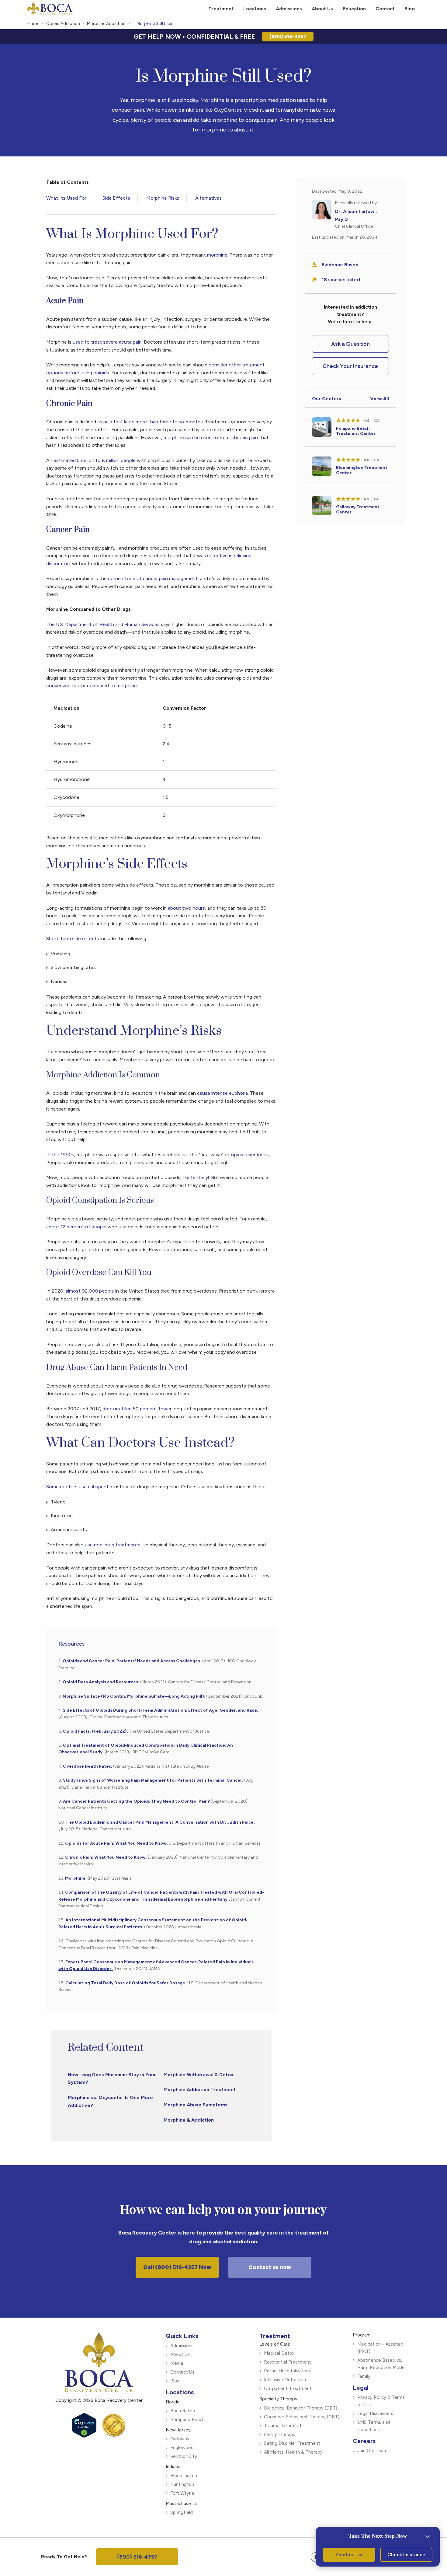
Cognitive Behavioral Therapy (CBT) (302, 2417)
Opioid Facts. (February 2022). (96, 1731)
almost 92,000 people (90, 1291)
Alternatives (208, 198)
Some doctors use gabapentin (79, 1487)
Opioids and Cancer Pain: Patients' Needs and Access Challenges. (132, 1661)
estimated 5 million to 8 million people (95, 460)
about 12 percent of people (76, 1227)
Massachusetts (182, 2504)
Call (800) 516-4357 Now (177, 2267)
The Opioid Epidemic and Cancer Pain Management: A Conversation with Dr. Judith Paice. (160, 1822)
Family (364, 2376)
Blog (175, 2381)
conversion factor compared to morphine (92, 686)
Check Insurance (406, 2555)
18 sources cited (341, 280)
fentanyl (199, 1177)
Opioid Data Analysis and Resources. (101, 1682)
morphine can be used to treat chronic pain (211, 437)
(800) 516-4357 (288, 36)
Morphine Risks (163, 198)
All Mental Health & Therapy (293, 2452)
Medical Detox (279, 2353)
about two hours (186, 908)
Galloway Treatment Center (358, 509)
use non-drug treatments (113, 1545)
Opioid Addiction (63, 24)
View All (379, 399)
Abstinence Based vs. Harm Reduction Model (381, 2364)
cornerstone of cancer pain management (153, 578)
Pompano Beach (187, 2420)
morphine (217, 255)
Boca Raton (183, 2411)
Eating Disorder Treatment (292, 2443)
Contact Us (182, 2372)
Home (33, 24)
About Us (180, 2354)
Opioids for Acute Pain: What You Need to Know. (117, 1843)
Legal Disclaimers (375, 2413)
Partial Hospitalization (287, 2371)
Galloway (180, 2439)
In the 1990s (60, 1155)
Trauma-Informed (282, 2426)
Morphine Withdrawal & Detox (199, 2075)
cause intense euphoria (222, 1093)
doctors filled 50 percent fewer (137, 1409)
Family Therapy (280, 2434)
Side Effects (116, 198)
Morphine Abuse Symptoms (196, 2105)
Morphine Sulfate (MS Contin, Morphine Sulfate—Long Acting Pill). (134, 1696)
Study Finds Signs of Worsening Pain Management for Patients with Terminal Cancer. (154, 1780)
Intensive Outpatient (286, 2380)
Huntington (182, 2484)
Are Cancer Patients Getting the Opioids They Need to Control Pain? (137, 1801)
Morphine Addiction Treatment (200, 2089)
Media (177, 2363)
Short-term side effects (73, 938)
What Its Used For (66, 198)
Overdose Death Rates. (88, 1766)
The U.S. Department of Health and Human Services (103, 624)
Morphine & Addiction (189, 2120)
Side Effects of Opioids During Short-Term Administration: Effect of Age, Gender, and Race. (160, 1710)
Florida (173, 2402)
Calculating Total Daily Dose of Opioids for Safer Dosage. (126, 1983)
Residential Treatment (288, 2362)
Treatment (275, 2336)
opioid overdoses (249, 1155)
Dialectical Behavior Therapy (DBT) (301, 2408)
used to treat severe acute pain (107, 342)
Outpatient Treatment (288, 2389)
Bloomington (184, 2476)
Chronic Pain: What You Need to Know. (106, 1857)
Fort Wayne (182, 2493)
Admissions (182, 2346)
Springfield (182, 2512)
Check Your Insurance (350, 366)
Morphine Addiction (106, 24)
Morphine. (76, 1878)
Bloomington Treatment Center (362, 470)
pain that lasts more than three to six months (153, 422)
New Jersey (178, 2430)
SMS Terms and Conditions (374, 2426)
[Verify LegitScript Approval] (84, 2435)
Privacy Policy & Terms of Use (381, 2401)
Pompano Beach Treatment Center (356, 431)
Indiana (173, 2467)
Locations (180, 2392)
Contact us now (270, 2267)
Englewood (182, 2448)
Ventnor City (184, 2456)
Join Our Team (372, 2451)
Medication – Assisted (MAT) (380, 2348)
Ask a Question (350, 344)
